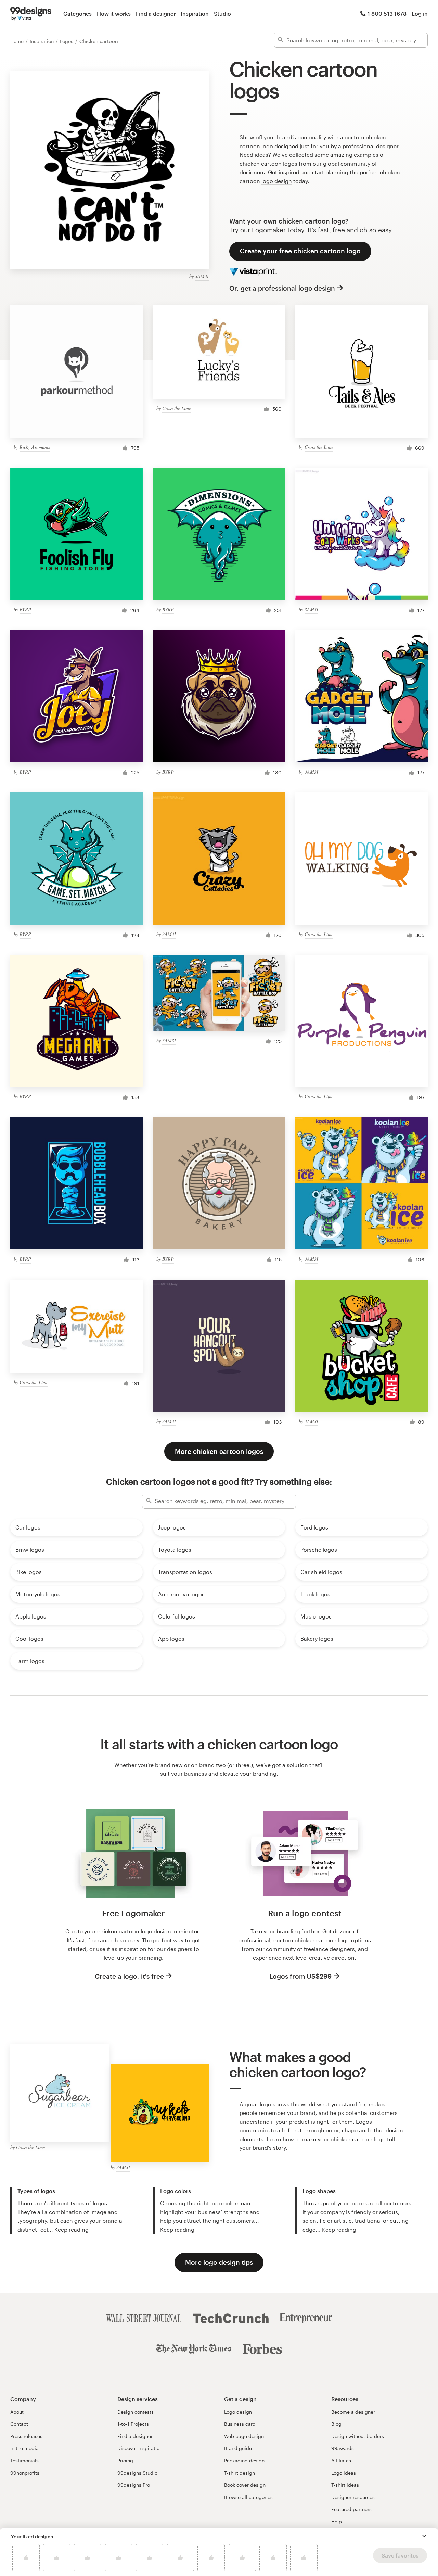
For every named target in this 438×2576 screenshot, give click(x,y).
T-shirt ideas (345, 2485)
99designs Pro (134, 2485)
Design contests (136, 2412)
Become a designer (353, 2412)
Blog (336, 2424)
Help (337, 2521)
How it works (114, 14)
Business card (240, 2424)
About (17, 2412)
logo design (277, 181)
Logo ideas (344, 2473)
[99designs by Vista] (31, 14)
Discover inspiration (140, 2448)
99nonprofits (25, 2473)
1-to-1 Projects (133, 2424)
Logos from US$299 (300, 1976)
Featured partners (351, 2509)
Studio (222, 14)
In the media (24, 2448)
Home (18, 41)
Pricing (125, 2460)
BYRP (25, 610)
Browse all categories (248, 2497)
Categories (78, 14)
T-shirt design (240, 2473)
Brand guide (238, 2448)
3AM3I (202, 276)
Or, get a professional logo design (282, 288)
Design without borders (358, 2436)
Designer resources (353, 2497)
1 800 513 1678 (387, 14)
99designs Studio (137, 2473)
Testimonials (24, 2460)
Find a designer (156, 14)
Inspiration (195, 14)
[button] (424, 2536)
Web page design (244, 2436)
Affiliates (341, 2460)
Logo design (238, 2412)
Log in (420, 14)
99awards (343, 2448)
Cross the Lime (177, 408)
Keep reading (72, 2229)
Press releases (26, 2436)
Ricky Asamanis (35, 447)
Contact (19, 2424)
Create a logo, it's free (129, 1976)
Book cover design (245, 2485)
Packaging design (244, 2460)
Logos (67, 41)
